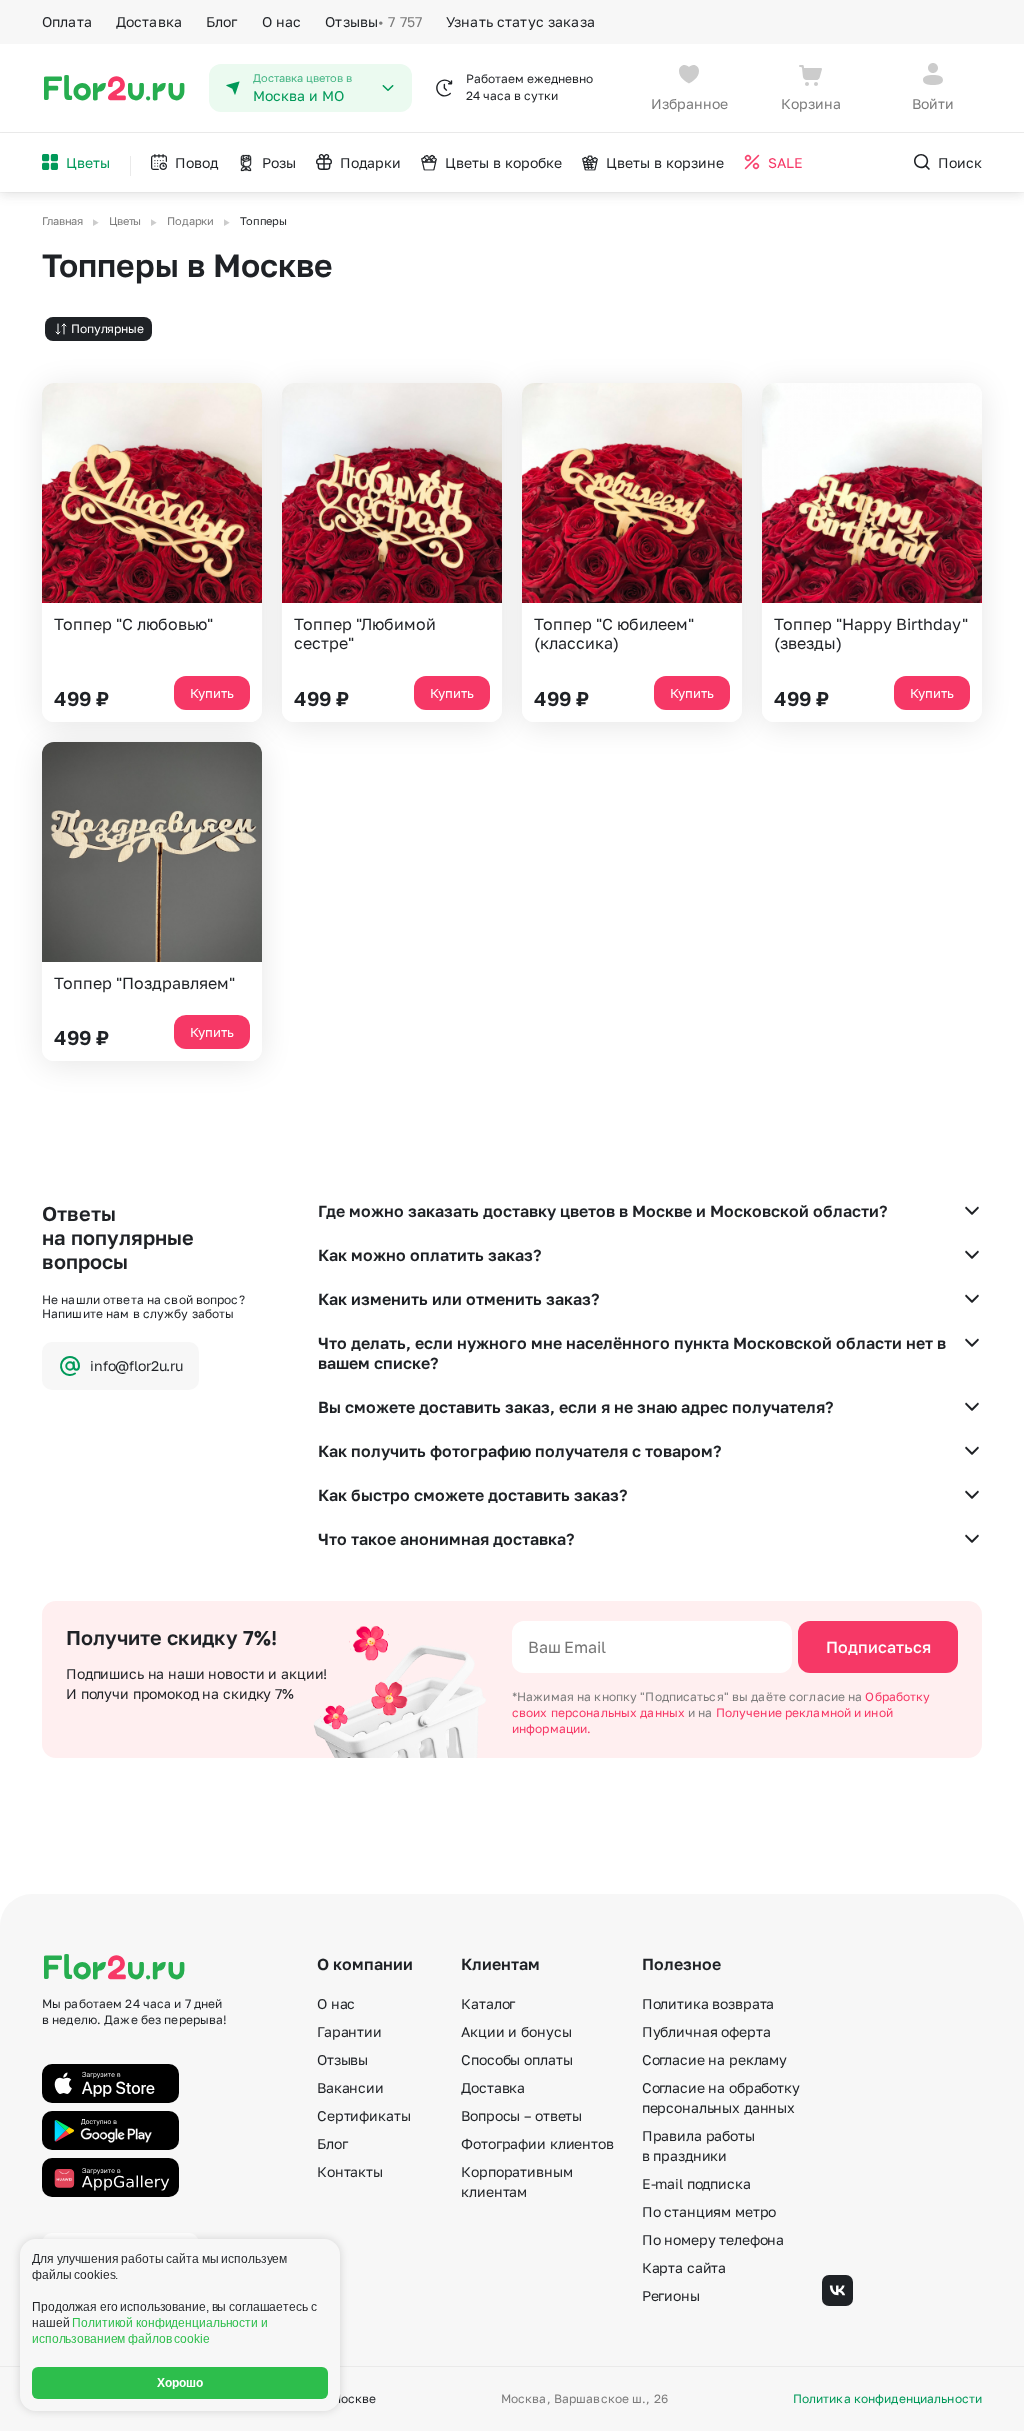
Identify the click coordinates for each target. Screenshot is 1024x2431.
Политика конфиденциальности (887, 2399)
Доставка (149, 21)
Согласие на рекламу (714, 2059)
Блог (222, 21)
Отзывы (373, 21)
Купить (212, 693)
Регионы (671, 2295)
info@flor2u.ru (136, 1365)
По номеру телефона (713, 2239)
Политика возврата (708, 2003)
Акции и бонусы (516, 2031)
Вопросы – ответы (521, 2115)
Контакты (350, 2171)
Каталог (488, 2003)
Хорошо (180, 2383)
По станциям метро (709, 2211)
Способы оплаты (516, 2059)
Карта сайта (684, 2267)
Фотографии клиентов (537, 2143)
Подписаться (878, 1647)
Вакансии (350, 2087)
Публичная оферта (706, 2031)
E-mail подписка (696, 2183)
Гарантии (349, 2031)
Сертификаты (363, 2115)
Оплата (67, 21)
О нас (282, 21)
